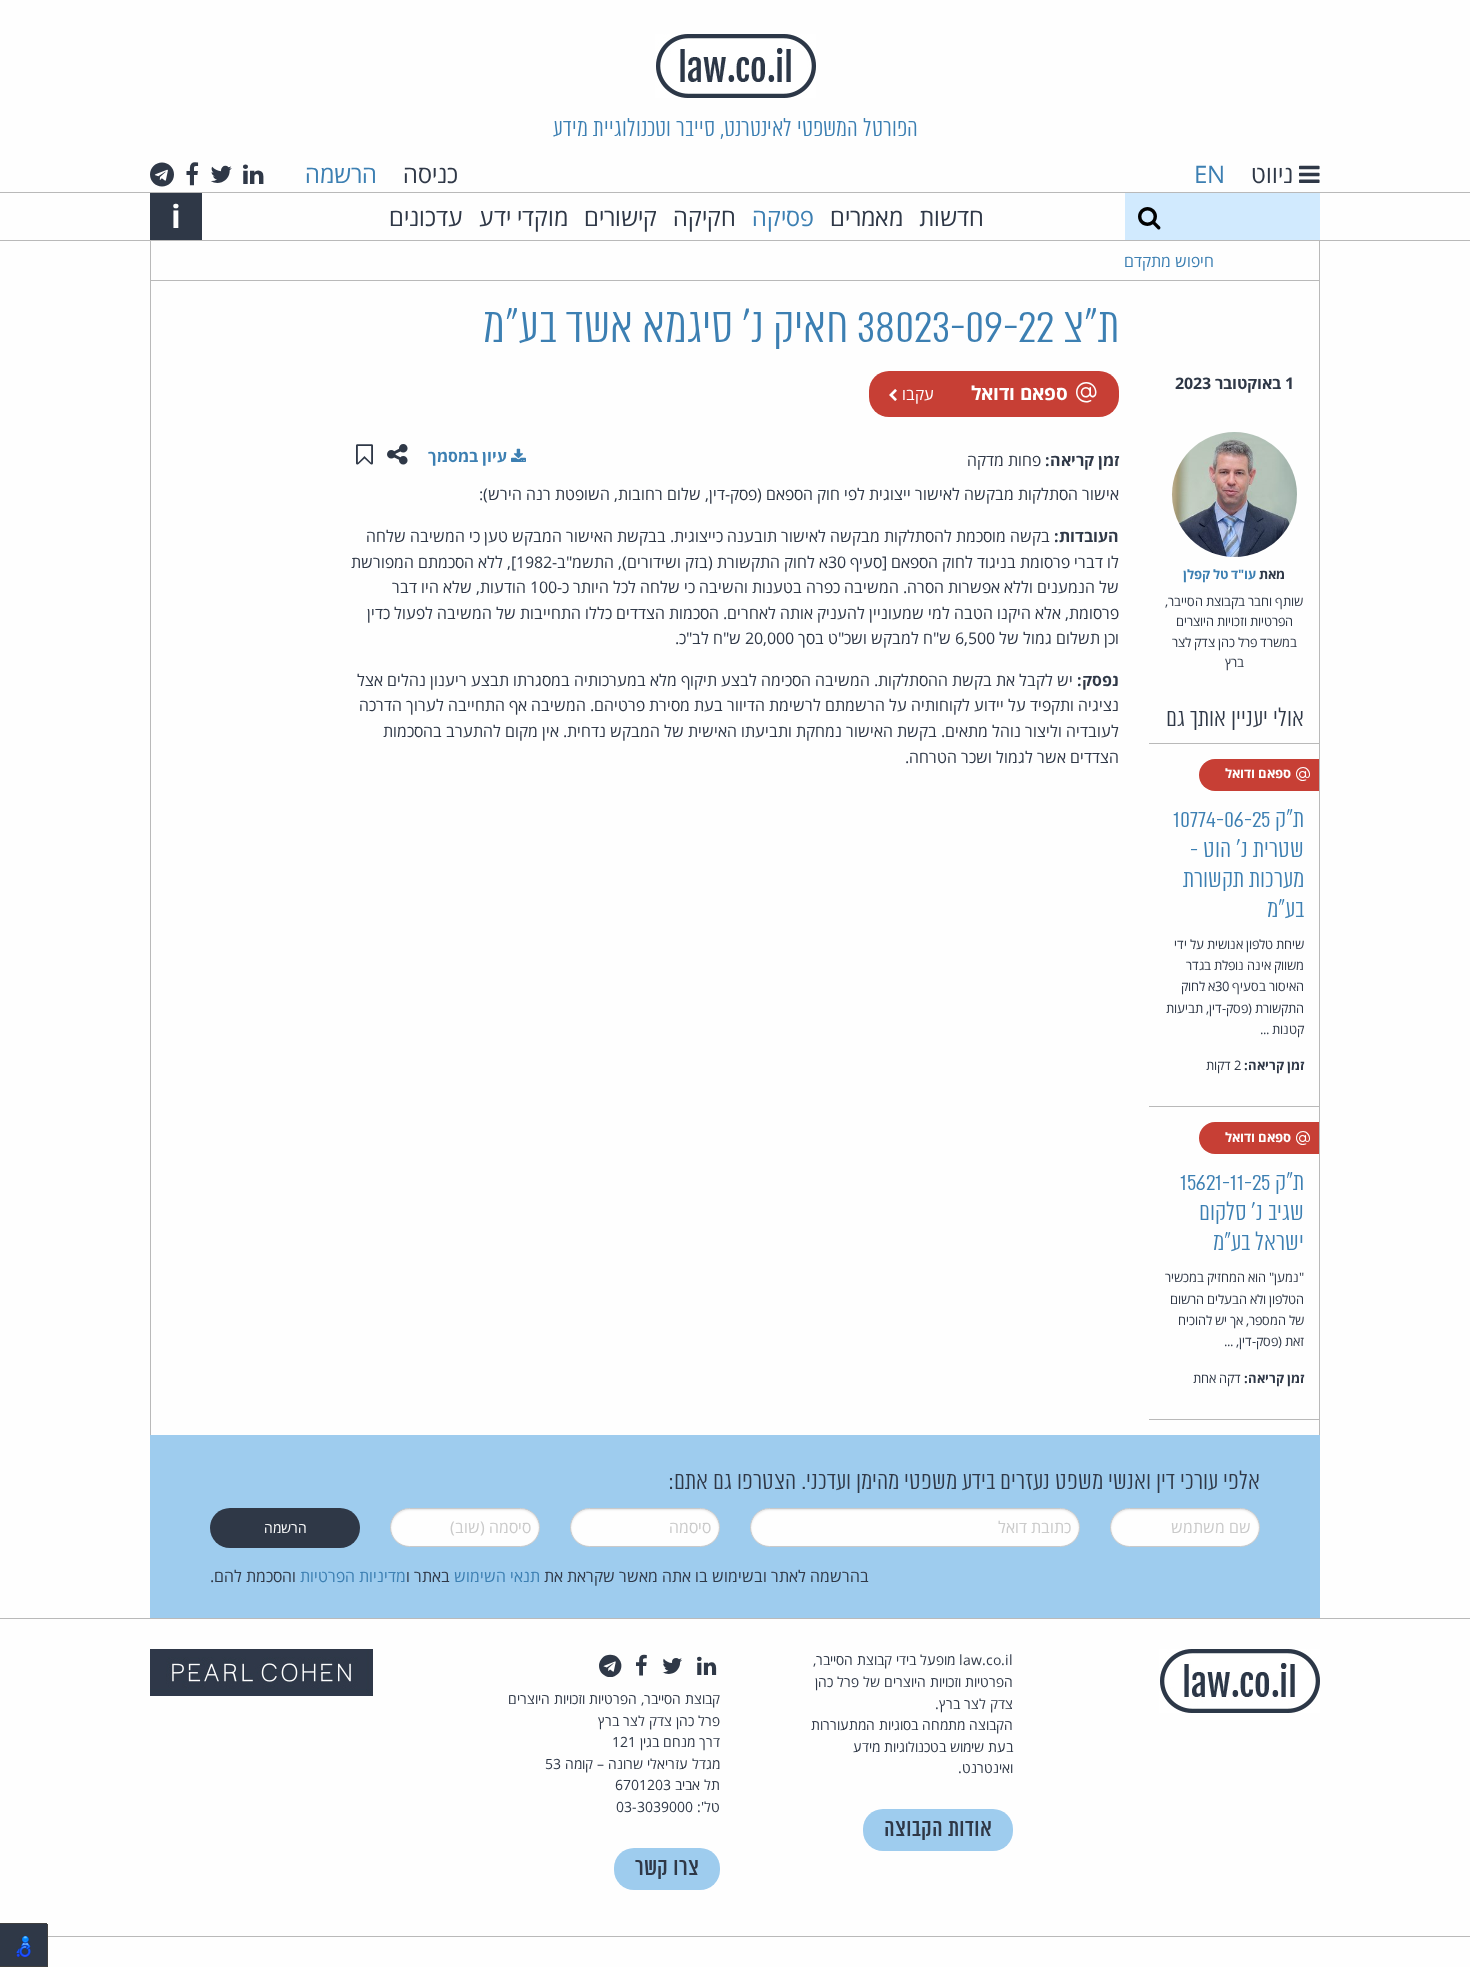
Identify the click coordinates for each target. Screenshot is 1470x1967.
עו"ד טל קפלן (1219, 574)
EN (1209, 173)
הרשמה (341, 173)
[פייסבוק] (192, 174)
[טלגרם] (162, 174)
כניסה (430, 173)
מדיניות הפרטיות (353, 1576)
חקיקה (704, 216)
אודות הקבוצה (938, 1829)
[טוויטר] (221, 174)
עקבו (916, 394)
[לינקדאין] (253, 174)
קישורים (620, 216)
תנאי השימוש (497, 1576)
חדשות (951, 216)
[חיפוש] (1149, 216)
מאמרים (866, 216)
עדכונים (426, 216)
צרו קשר (667, 1868)
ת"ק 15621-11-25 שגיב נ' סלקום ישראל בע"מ (1242, 1213)
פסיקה (783, 216)
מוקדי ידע (523, 216)
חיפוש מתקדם (1169, 261)
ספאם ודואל (1019, 392)
